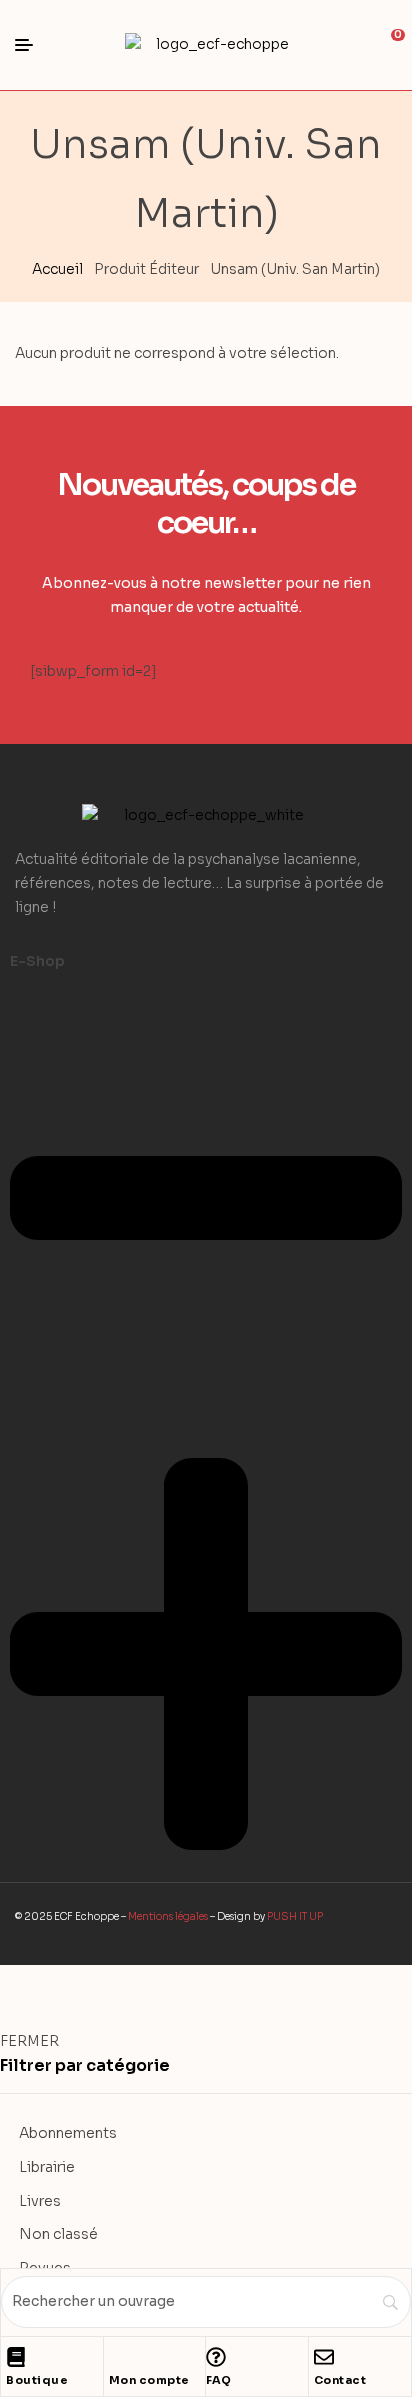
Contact (340, 2380)
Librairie (47, 2167)
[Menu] (31, 45)
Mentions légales (168, 1916)
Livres (40, 2201)
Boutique (37, 2380)
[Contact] (324, 2357)
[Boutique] (16, 2357)
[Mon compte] (119, 2357)
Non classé (58, 2234)
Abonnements (68, 2133)
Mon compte (149, 2380)
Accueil (57, 269)
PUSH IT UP (295, 1916)
